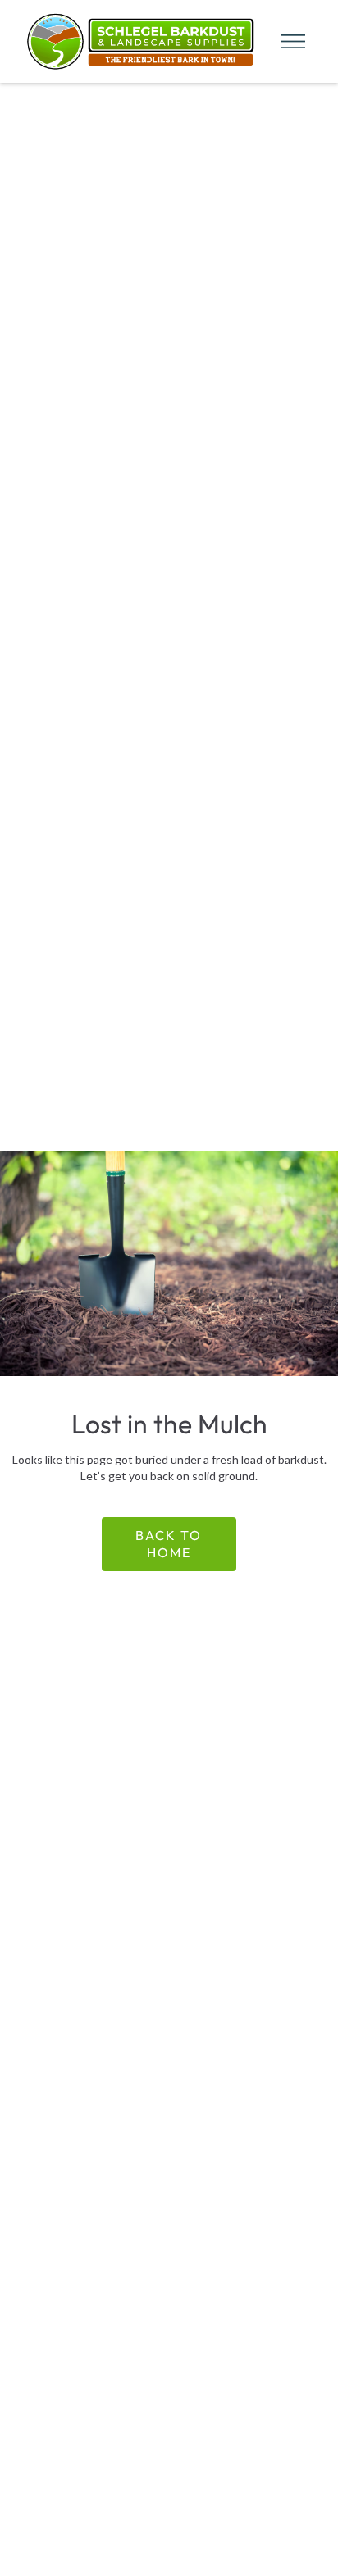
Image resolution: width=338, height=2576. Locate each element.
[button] (288, 41)
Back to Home (169, 1544)
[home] (137, 41)
